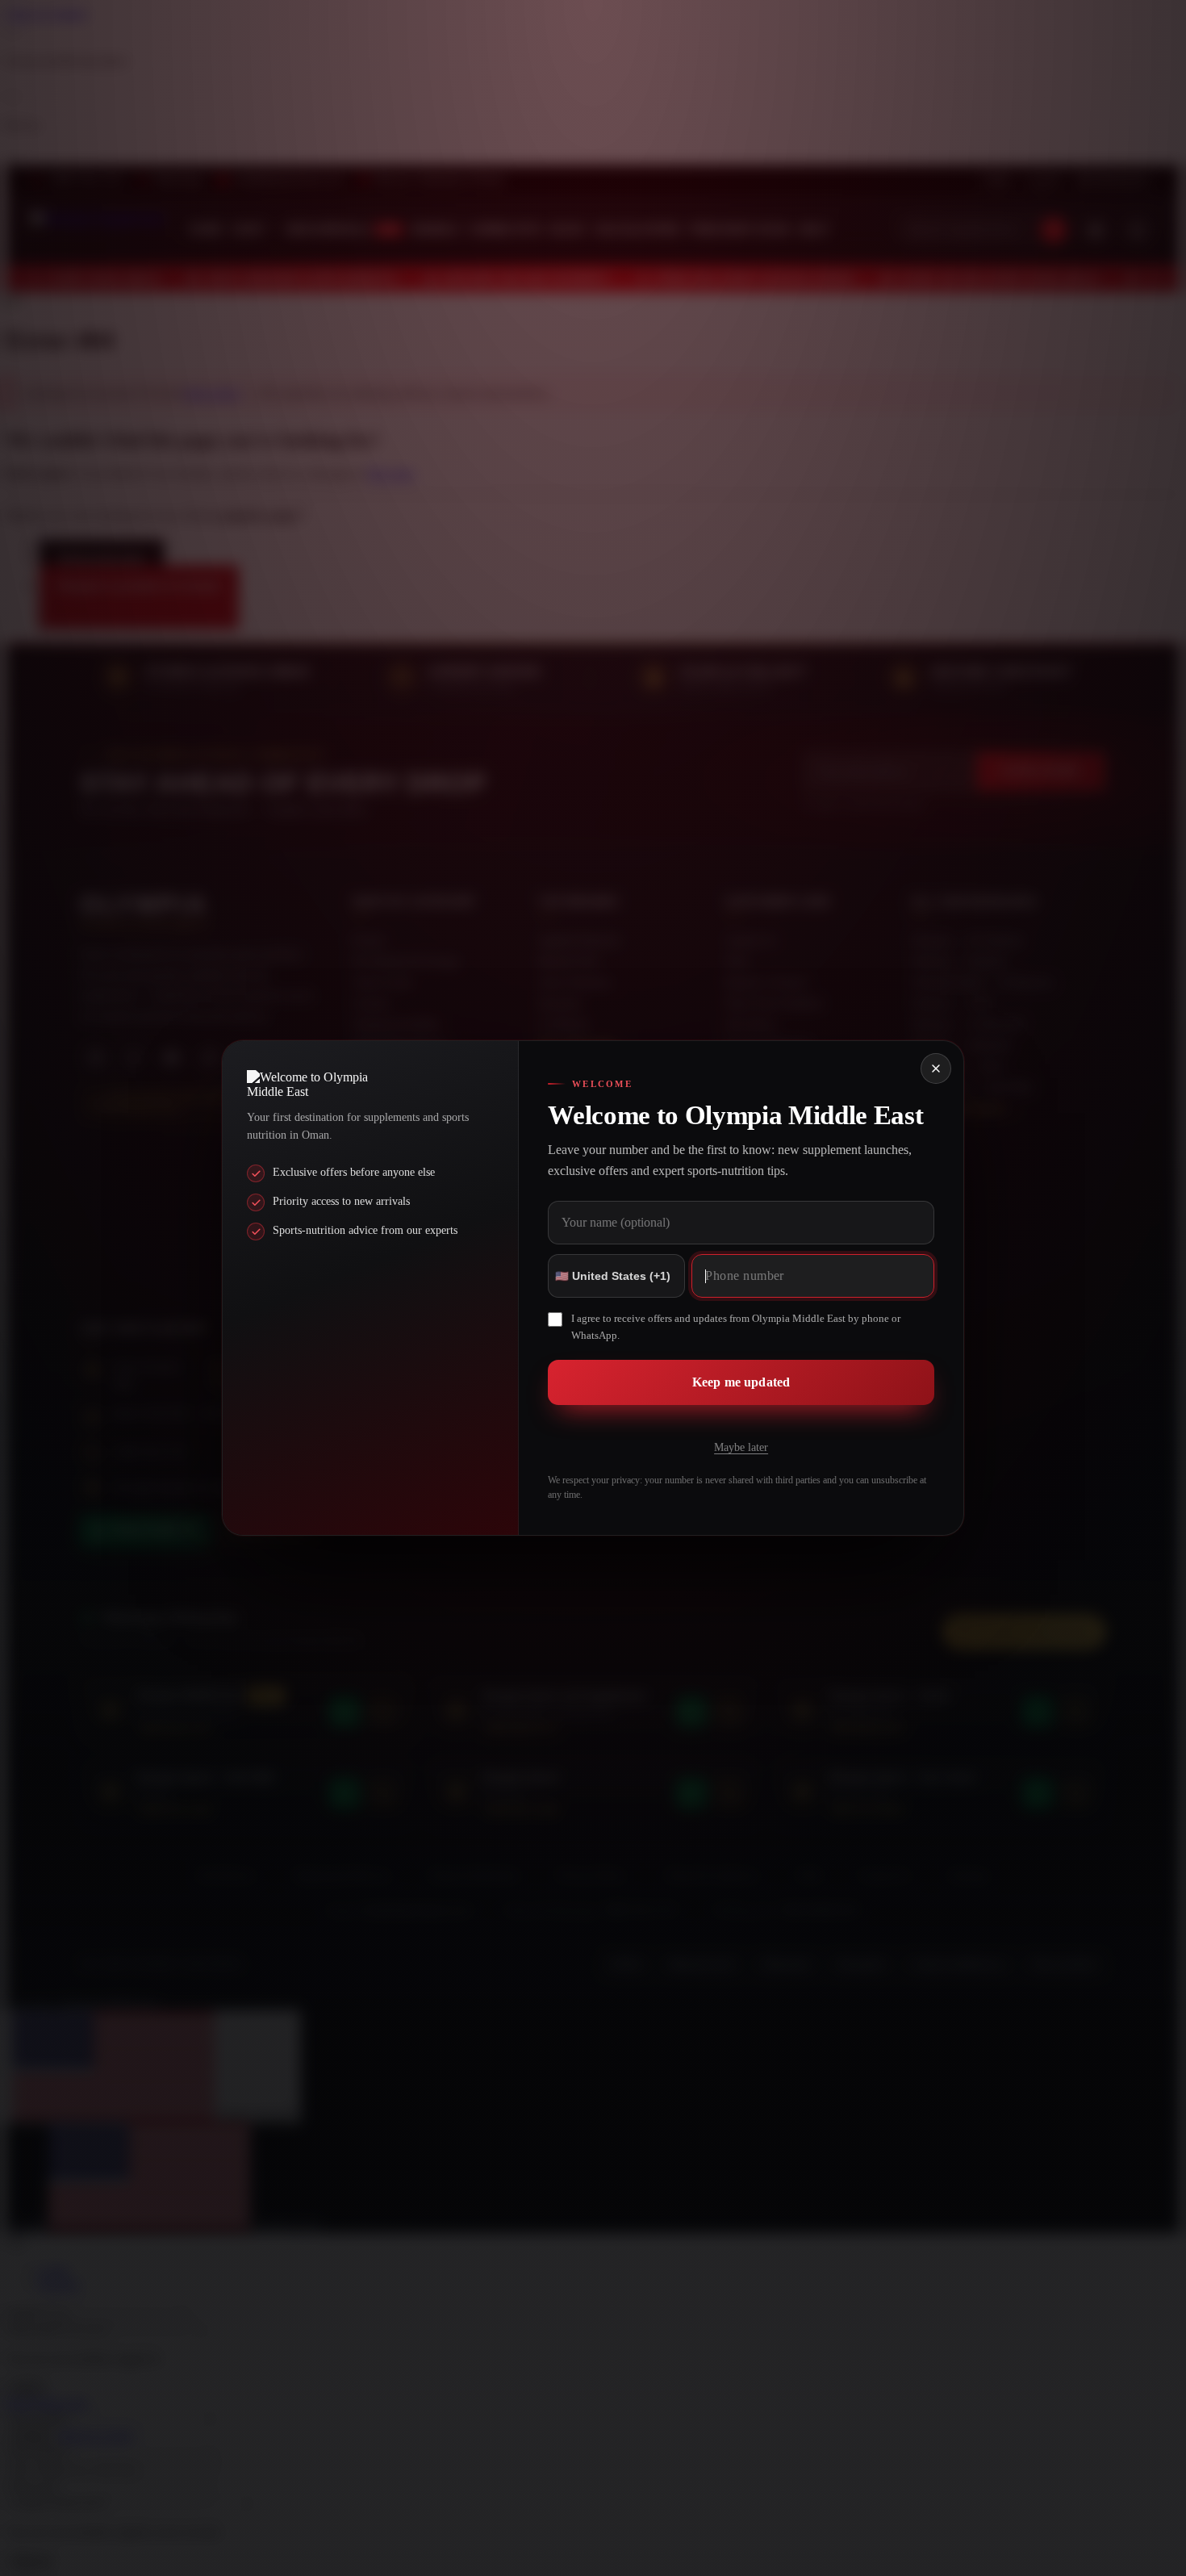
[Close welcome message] (936, 1068)
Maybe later (741, 1447)
